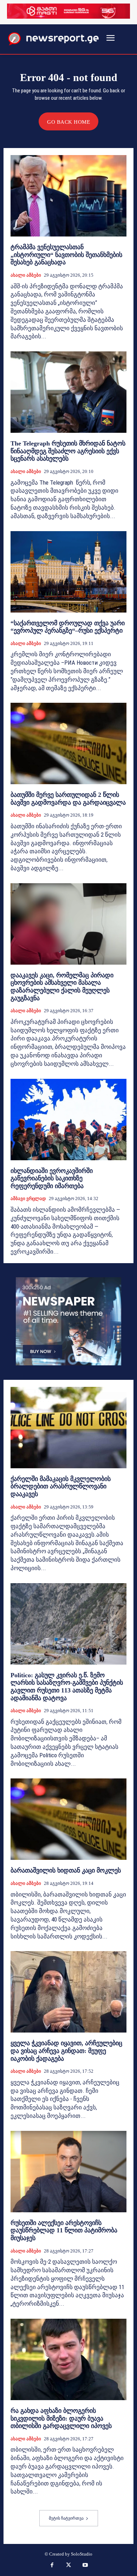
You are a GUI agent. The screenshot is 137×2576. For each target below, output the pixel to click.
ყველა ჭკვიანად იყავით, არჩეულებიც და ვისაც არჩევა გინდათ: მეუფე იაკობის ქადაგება (66, 2051)
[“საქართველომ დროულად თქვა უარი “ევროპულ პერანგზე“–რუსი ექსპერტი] (68, 572)
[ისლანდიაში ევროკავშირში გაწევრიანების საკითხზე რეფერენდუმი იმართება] (68, 1120)
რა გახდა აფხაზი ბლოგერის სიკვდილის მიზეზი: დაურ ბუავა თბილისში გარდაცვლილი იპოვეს (61, 2418)
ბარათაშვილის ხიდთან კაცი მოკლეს (66, 1870)
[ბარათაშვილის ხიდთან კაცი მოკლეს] (68, 1819)
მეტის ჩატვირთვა (66, 2518)
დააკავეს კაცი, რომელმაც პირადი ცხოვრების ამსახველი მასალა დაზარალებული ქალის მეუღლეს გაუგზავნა (62, 987)
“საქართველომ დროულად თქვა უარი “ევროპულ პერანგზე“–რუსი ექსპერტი (68, 627)
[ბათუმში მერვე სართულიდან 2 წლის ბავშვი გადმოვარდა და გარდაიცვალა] (68, 743)
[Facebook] (52, 2566)
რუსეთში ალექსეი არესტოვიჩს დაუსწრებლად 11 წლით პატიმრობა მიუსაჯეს (64, 2230)
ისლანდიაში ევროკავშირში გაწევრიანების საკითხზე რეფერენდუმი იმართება (52, 1178)
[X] (68, 2566)
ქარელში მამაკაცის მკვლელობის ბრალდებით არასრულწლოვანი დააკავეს (61, 1486)
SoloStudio (82, 2554)
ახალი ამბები (26, 275)
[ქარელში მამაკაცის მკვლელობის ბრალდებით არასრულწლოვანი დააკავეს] (68, 1428)
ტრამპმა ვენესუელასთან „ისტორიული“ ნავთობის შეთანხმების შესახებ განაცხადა (66, 255)
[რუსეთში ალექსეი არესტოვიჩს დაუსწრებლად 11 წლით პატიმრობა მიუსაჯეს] (68, 2172)
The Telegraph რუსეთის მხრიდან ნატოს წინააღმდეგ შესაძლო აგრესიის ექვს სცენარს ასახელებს (68, 451)
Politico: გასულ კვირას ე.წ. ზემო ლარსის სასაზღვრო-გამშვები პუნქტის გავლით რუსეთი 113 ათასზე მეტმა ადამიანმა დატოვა (67, 1687)
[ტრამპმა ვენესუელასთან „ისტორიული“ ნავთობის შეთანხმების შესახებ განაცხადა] (68, 196)
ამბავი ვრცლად (28, 1198)
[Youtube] (85, 2566)
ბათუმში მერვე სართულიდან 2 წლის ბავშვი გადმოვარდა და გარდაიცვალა (68, 799)
